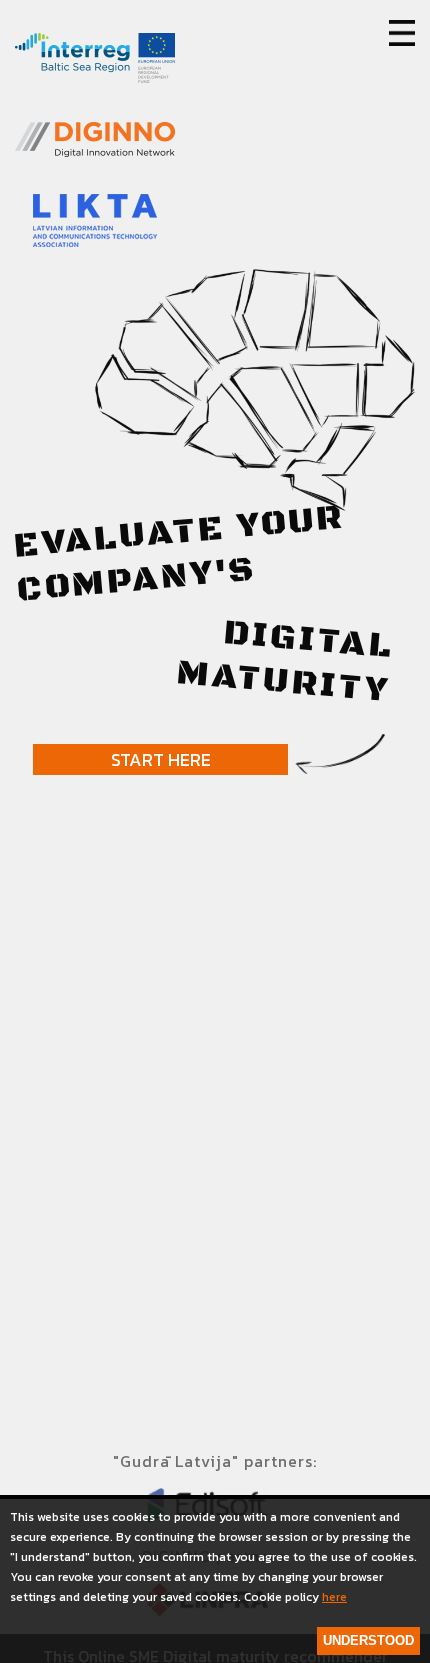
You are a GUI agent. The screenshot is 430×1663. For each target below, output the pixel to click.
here (334, 1597)
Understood (368, 1640)
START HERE (161, 759)
